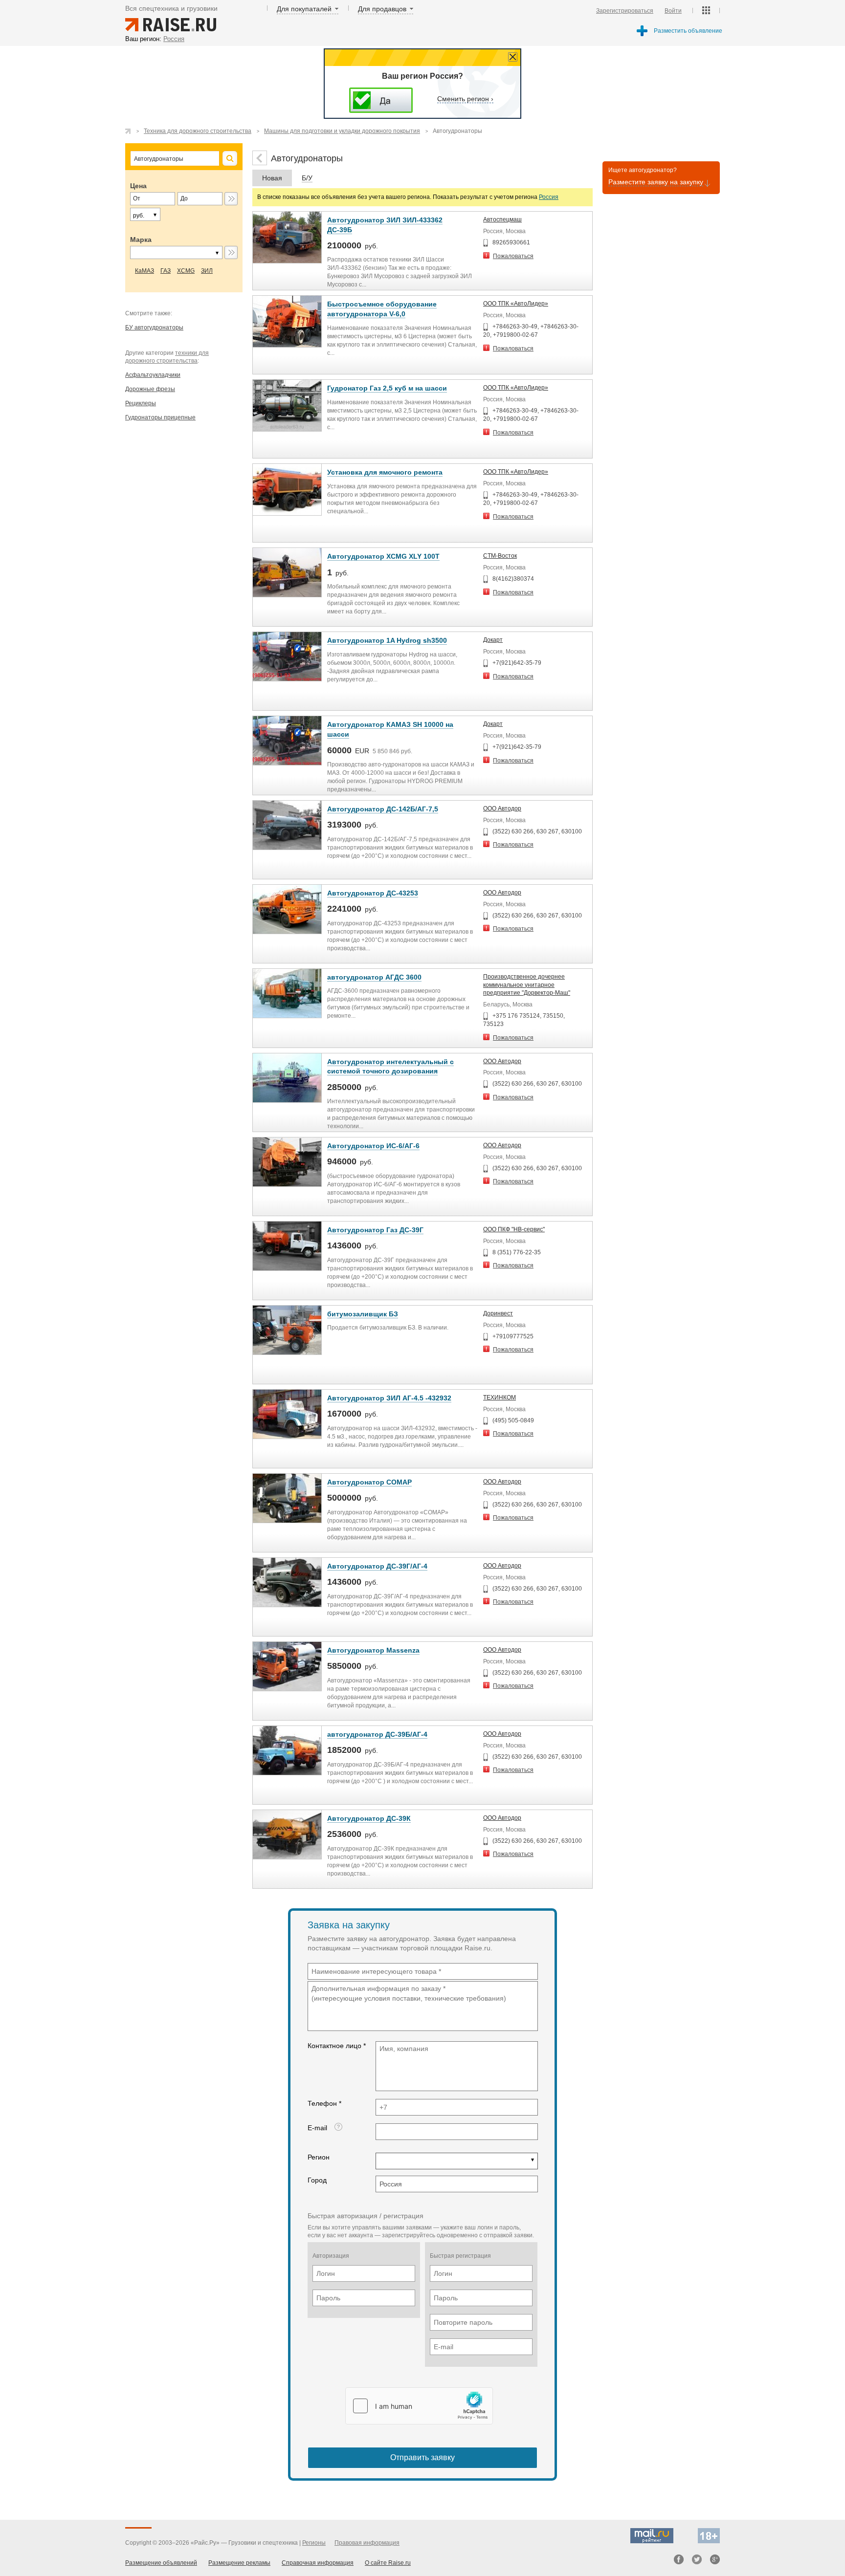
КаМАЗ (145, 271)
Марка (141, 240)
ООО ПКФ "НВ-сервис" (514, 1229)
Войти (673, 11)
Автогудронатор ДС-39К (369, 1818)
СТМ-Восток (500, 556)
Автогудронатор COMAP (369, 1482)
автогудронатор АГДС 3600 (374, 977)
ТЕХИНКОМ (500, 1397)
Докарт (493, 640)
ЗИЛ (207, 271)
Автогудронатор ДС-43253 (373, 893)
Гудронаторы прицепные (160, 417)
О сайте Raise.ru (388, 2563)
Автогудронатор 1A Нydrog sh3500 (387, 640)
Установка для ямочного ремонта (385, 472)
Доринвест (498, 1313)
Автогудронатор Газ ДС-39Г (375, 1230)
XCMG (186, 271)
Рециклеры (141, 403)
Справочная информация (318, 2563)
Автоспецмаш (502, 219)
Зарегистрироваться (625, 11)
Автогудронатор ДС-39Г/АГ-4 (377, 1566)
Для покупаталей (304, 9)
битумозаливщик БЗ (363, 1314)
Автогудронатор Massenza (373, 1650)
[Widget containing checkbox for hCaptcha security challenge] (419, 2406)
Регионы (314, 2543)
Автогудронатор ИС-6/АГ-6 (373, 1146)
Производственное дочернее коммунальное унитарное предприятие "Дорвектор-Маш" (527, 985)
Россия (549, 197)
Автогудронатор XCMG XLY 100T (383, 556)
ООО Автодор (502, 808)
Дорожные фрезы (150, 389)
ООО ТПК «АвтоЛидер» (516, 304)
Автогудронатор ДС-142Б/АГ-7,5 (383, 809)
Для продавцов (382, 9)
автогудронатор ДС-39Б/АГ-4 (377, 1734)
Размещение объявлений (161, 2563)
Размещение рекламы (239, 2563)
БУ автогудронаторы (154, 327)
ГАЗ (166, 271)
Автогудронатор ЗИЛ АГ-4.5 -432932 (389, 1398)
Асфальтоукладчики (153, 375)
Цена (138, 186)
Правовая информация (367, 2543)
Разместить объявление (688, 31)
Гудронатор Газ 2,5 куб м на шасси (387, 388)
